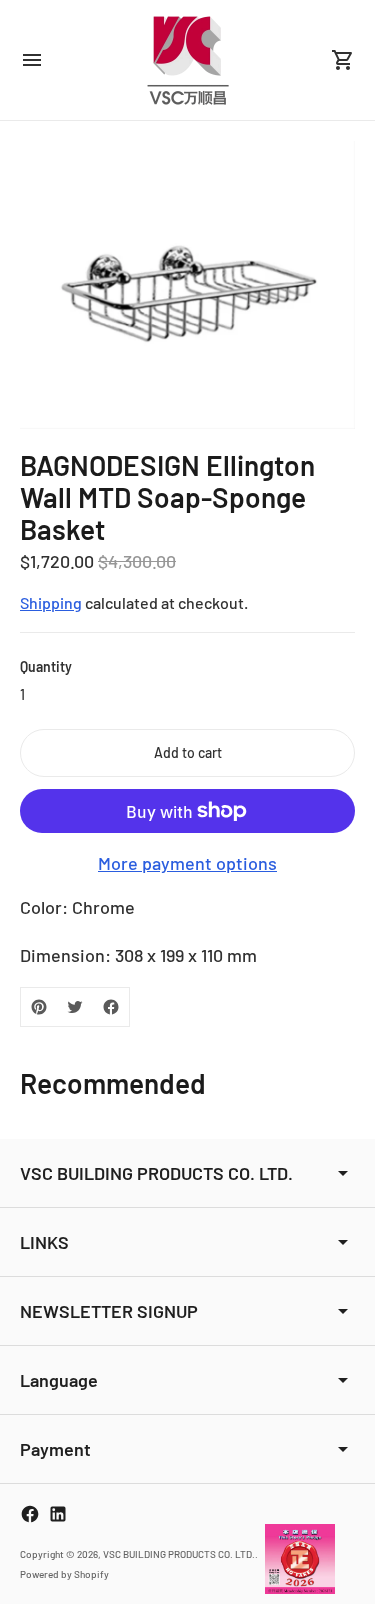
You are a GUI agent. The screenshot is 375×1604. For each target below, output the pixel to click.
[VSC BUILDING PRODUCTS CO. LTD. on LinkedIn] (58, 1514)
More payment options (187, 863)
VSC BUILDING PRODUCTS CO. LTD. (179, 1554)
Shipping (51, 602)
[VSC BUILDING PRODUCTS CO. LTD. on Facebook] (30, 1514)
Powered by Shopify (64, 1574)
